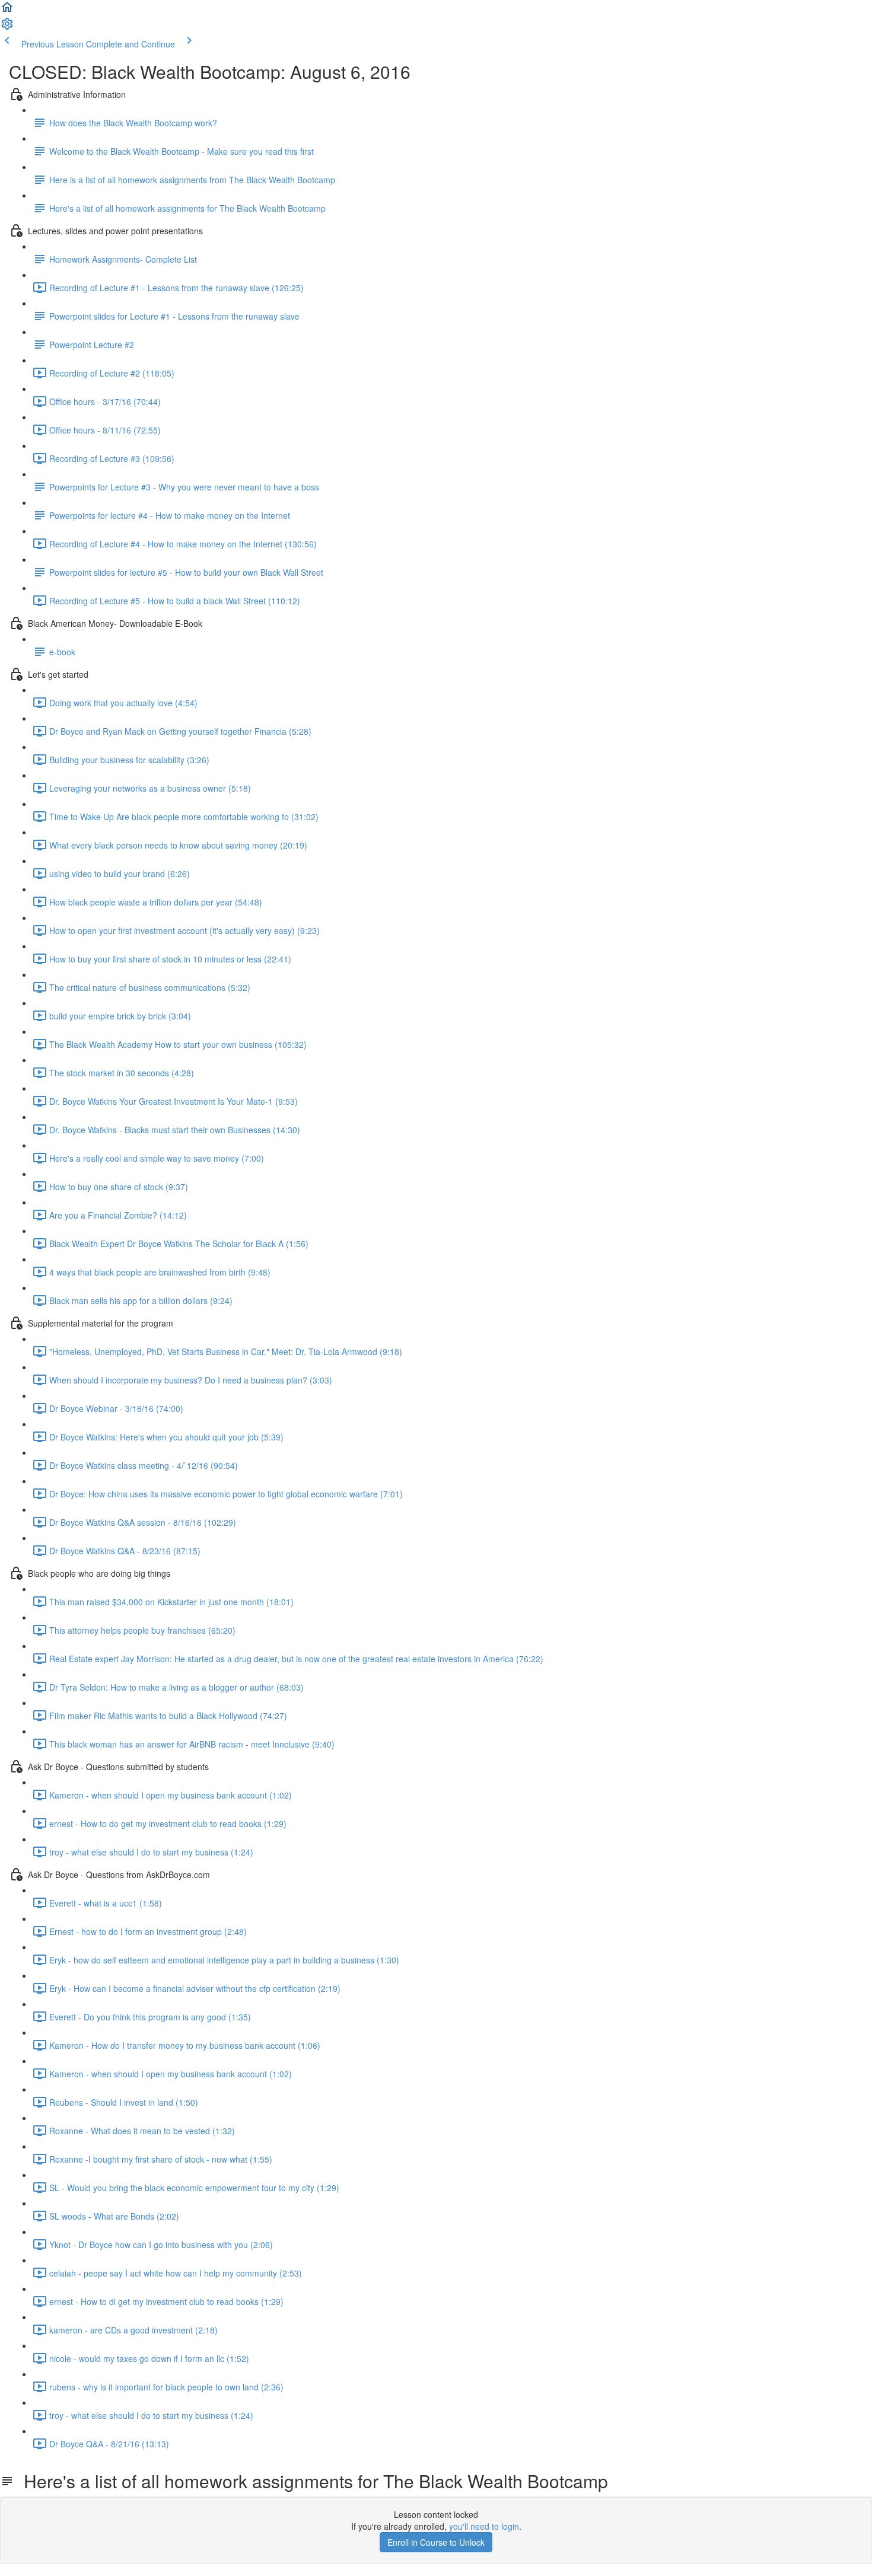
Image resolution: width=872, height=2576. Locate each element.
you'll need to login (484, 2526)
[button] (7, 11)
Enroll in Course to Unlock (436, 2542)
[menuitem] (7, 27)
